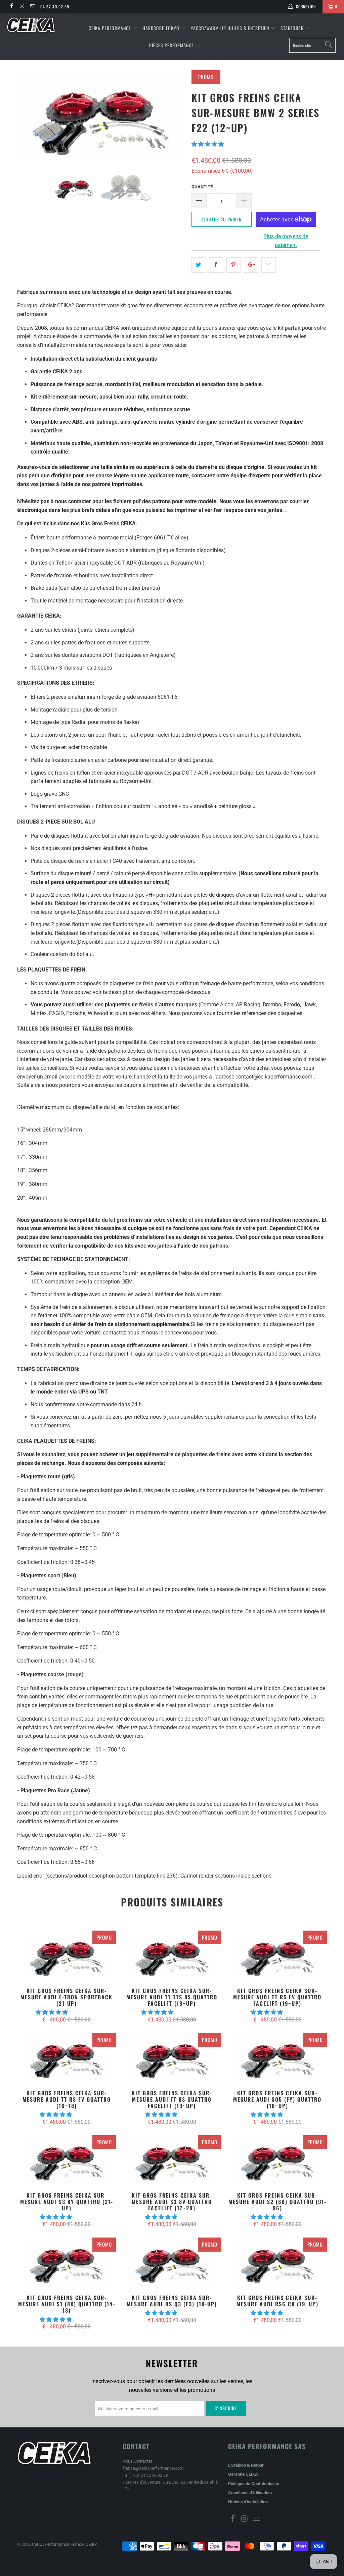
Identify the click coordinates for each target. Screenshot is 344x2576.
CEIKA (92, 2544)
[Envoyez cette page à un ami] (269, 265)
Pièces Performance (171, 45)
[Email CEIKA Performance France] (32, 7)
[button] (208, 144)
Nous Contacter (137, 2461)
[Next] (176, 117)
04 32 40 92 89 (55, 7)
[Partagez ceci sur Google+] (251, 265)
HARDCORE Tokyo (162, 28)
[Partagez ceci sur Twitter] (199, 265)
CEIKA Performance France (58, 2544)
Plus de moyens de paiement (286, 241)
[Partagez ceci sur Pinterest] (234, 265)
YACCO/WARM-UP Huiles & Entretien (230, 28)
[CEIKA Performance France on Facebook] (11, 7)
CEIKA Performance (110, 28)
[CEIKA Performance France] (31, 25)
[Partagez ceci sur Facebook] (216, 265)
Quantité (202, 187)
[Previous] (26, 117)
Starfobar (292, 28)
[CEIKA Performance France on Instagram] (22, 7)
